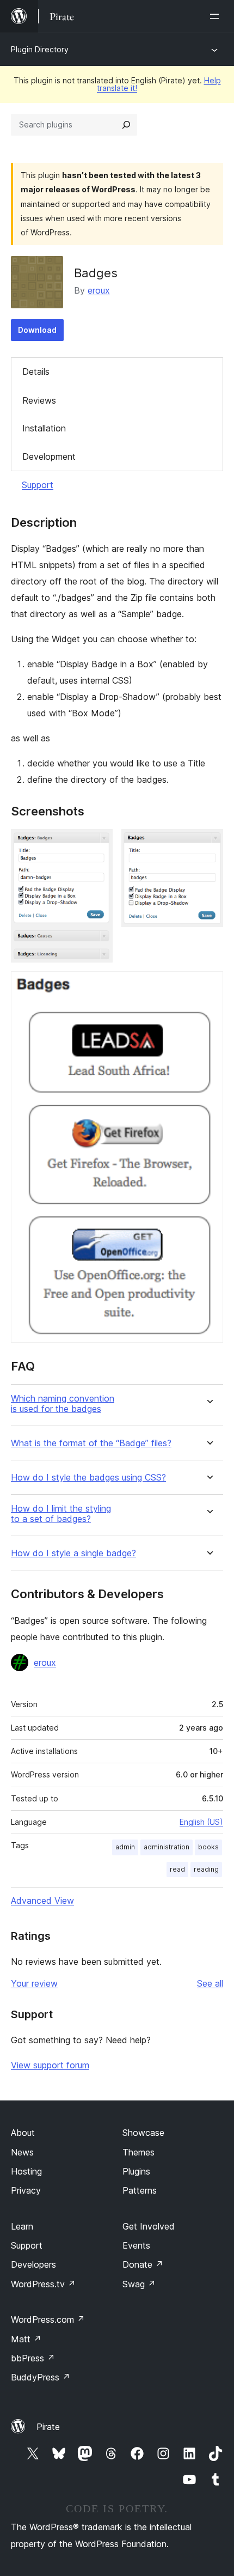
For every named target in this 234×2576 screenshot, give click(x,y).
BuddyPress (41, 2377)
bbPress (33, 2358)
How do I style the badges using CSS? (88, 1478)
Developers (33, 2264)
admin (125, 1847)
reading (206, 1869)
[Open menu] (217, 16)
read (177, 1869)
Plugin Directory (40, 49)
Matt (26, 2339)
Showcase (143, 2133)
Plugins (136, 2171)
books (208, 1847)
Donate (143, 2264)
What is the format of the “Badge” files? (91, 1443)
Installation (44, 428)
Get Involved (149, 2226)
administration (167, 1847)
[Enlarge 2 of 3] (208, 844)
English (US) (201, 1822)
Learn (22, 2226)
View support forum (50, 2065)
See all (210, 1983)
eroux (99, 290)
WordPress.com (48, 2319)
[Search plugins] (126, 125)
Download (37, 330)
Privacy (26, 2190)
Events (136, 2245)
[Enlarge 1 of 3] (98, 844)
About (23, 2133)
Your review (34, 1983)
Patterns (140, 2190)
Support (38, 485)
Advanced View (42, 1901)
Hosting (26, 2171)
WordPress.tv (43, 2284)
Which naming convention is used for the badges (63, 1404)
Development (49, 456)
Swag (139, 2284)
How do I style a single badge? (73, 1553)
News (22, 2152)
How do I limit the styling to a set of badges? (61, 1514)
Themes (138, 2152)
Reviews (39, 400)
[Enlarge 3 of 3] (208, 986)
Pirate (48, 2427)
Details (36, 372)
